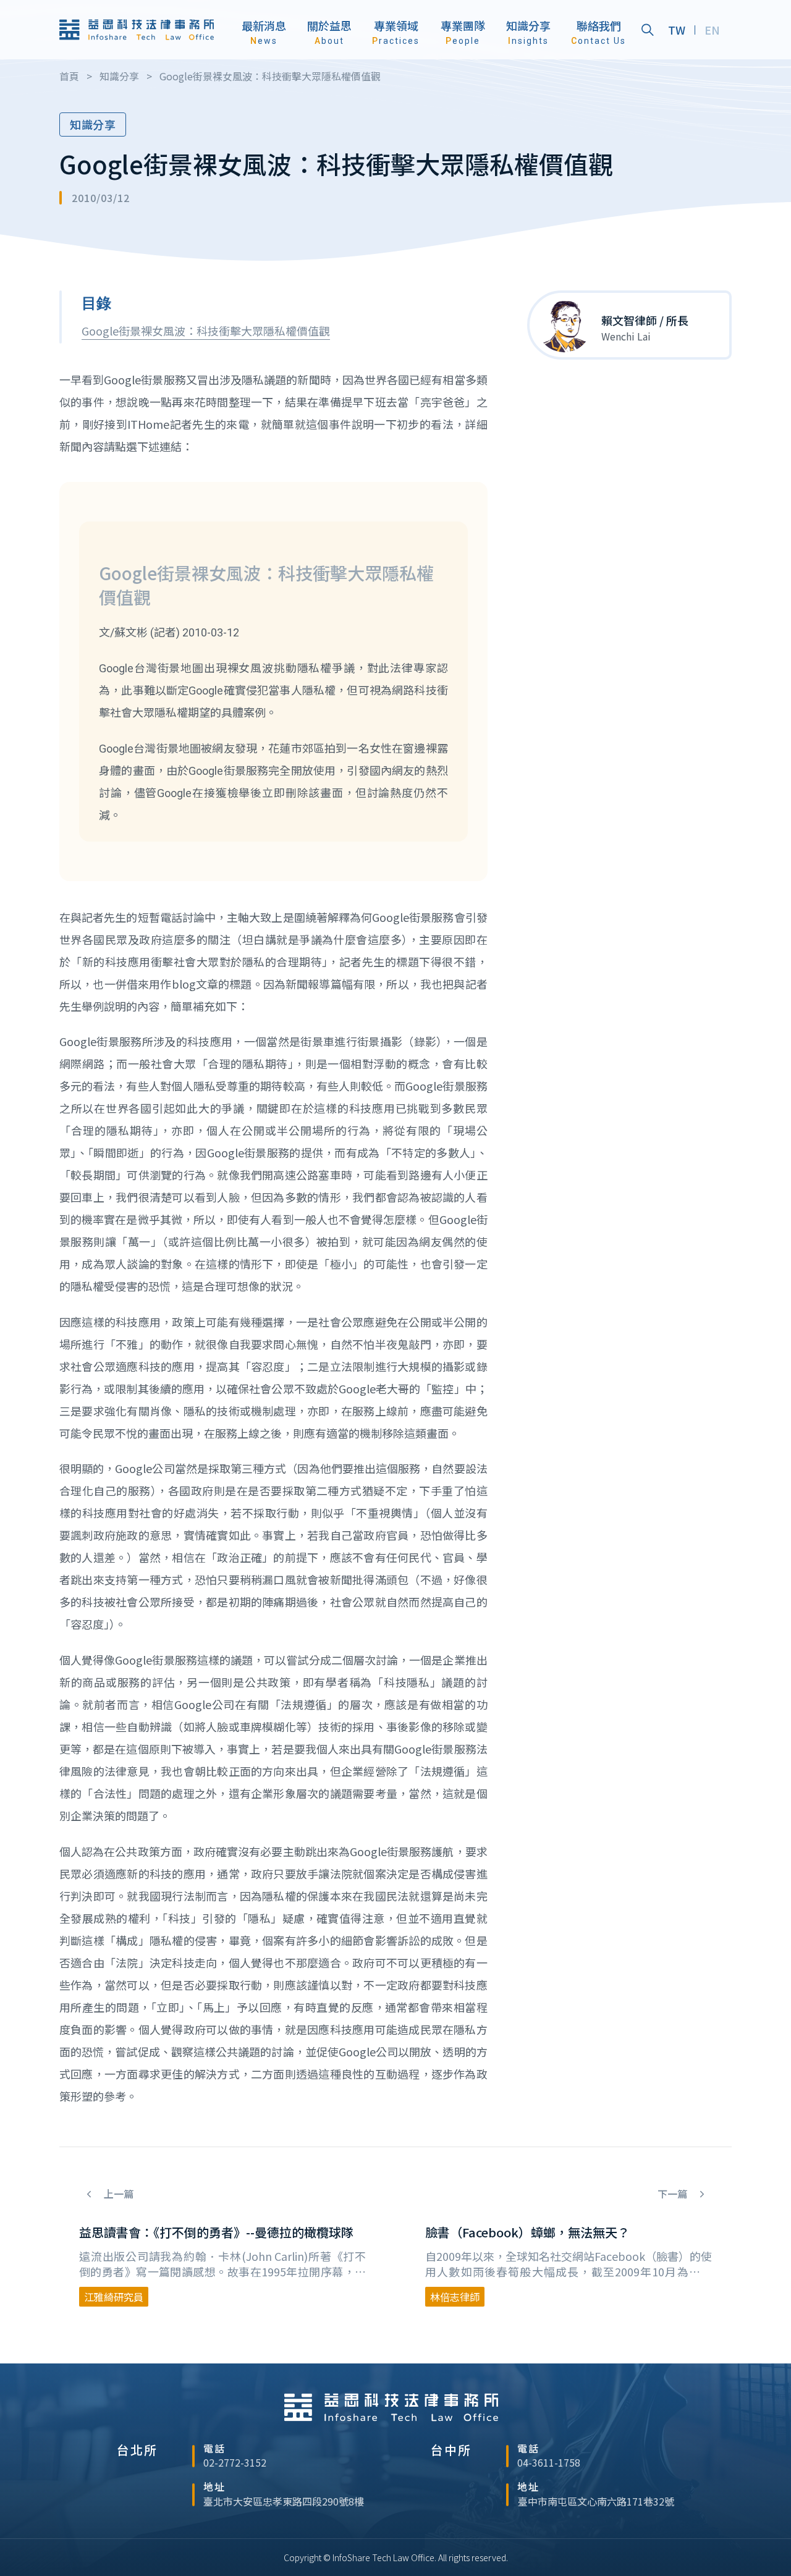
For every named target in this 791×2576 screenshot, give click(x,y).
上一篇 (117, 2194)
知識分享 (93, 124)
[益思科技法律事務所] (137, 29)
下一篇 (674, 2194)
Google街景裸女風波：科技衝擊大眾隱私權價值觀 (206, 331)
